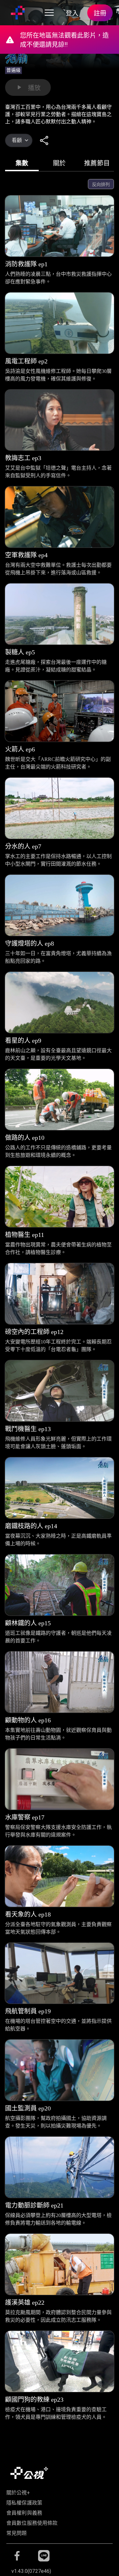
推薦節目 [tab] (97, 163)
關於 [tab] (60, 163)
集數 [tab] (22, 163)
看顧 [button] (17, 140)
